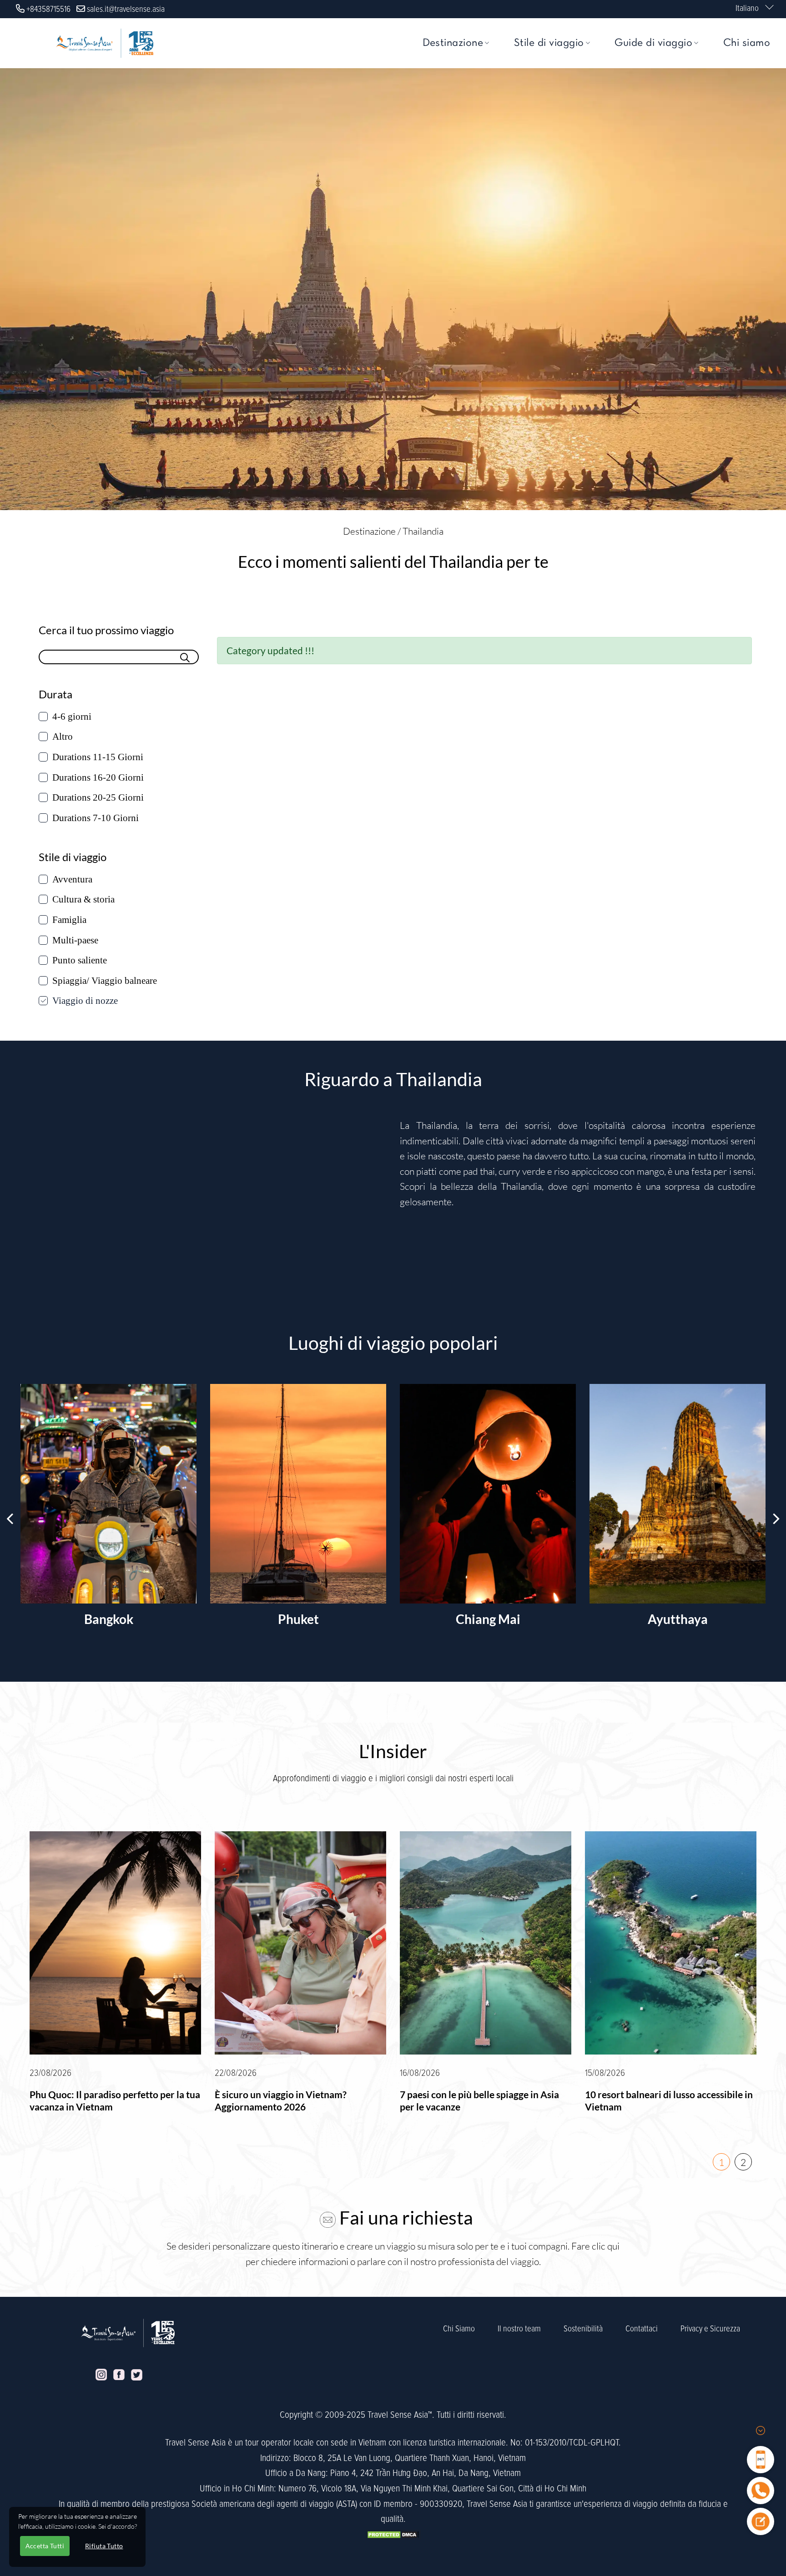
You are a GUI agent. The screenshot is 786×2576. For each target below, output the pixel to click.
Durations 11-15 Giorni (98, 757)
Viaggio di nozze (85, 1001)
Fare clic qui (595, 2246)
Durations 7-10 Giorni (96, 818)
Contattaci (642, 2329)
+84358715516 (48, 9)
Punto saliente (80, 960)
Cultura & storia (83, 899)
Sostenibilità (583, 2329)
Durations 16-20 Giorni (98, 777)
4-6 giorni (72, 717)
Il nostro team (519, 2329)
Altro (63, 737)
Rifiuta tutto (104, 2546)
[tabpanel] (115, 1978)
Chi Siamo (459, 2329)
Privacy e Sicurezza (710, 2329)
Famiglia (69, 920)
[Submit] (185, 656)
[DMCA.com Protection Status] (393, 2534)
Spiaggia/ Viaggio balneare (105, 981)
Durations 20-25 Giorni (98, 797)
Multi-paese (75, 940)
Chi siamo (747, 43)
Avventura (72, 879)
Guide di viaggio (653, 43)
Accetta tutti (45, 2546)
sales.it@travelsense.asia (126, 9)
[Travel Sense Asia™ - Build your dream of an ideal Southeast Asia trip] (105, 43)
